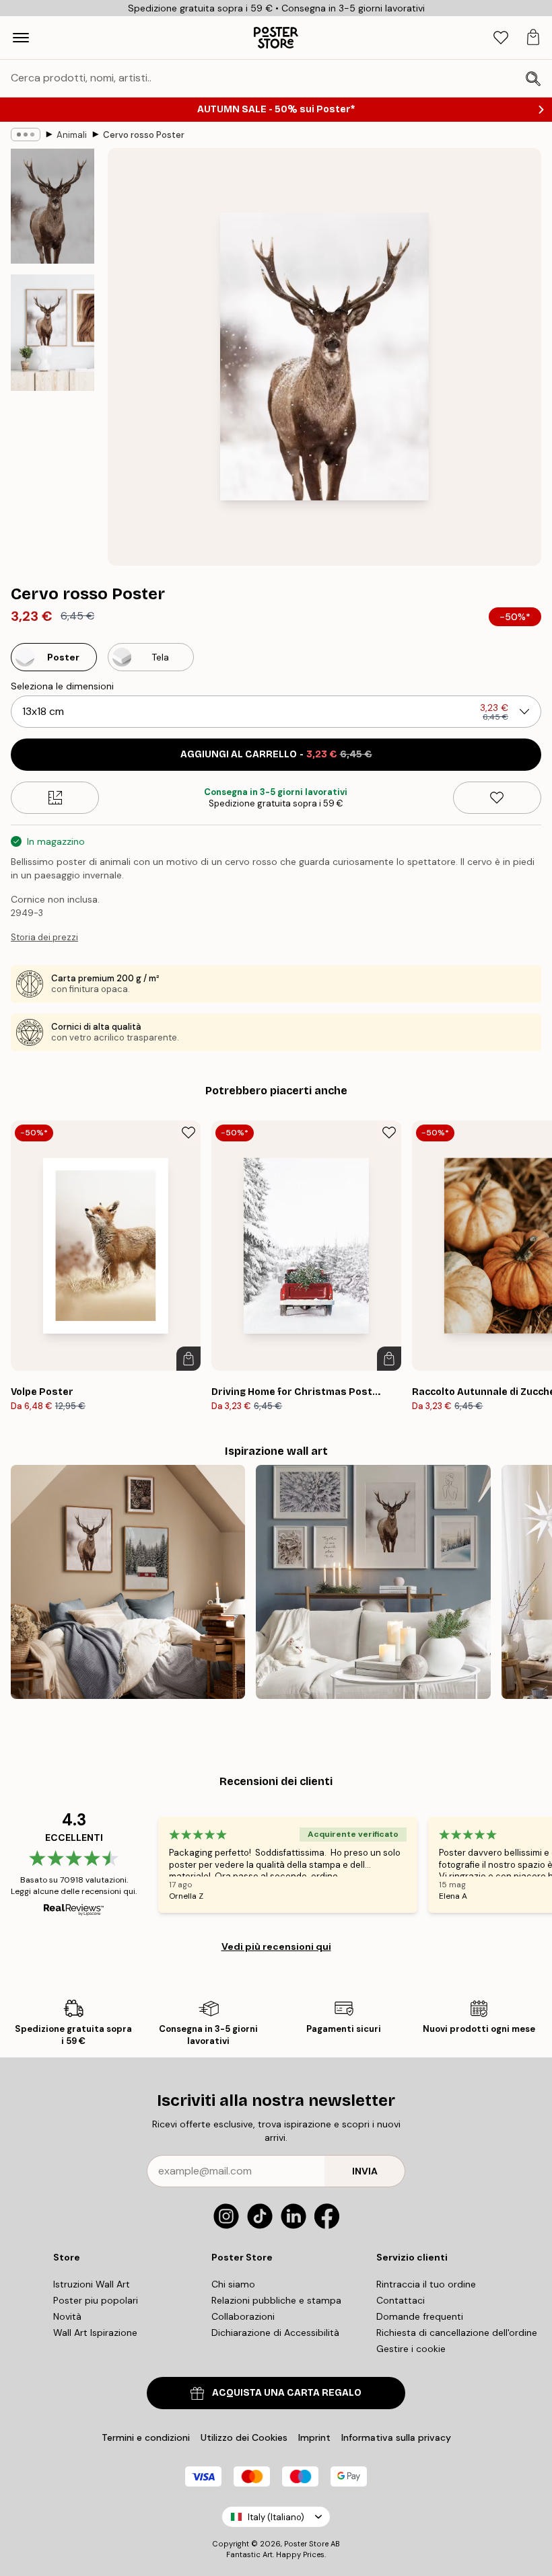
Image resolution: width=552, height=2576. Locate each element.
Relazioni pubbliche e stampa (276, 2300)
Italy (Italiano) (276, 2517)
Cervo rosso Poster (144, 135)
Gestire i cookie (411, 2349)
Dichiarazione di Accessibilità (275, 2333)
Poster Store (306, 2544)
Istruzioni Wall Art (92, 2284)
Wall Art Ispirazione (95, 2333)
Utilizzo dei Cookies (244, 2437)
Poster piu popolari (96, 2300)
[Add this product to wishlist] (497, 798)
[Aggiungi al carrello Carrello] (188, 1359)
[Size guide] (55, 798)
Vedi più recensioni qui (276, 1946)
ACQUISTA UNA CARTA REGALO (287, 2393)
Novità (67, 2316)
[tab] (501, 38)
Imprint (314, 2437)
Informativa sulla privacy (396, 2437)
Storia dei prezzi (44, 937)
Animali (72, 135)
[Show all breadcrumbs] (26, 135)
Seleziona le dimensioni (62, 686)
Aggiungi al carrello (276, 754)
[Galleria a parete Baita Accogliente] (128, 1582)
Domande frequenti (420, 2316)
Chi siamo (233, 2284)
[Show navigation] (21, 38)
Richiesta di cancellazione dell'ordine (457, 2333)
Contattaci (401, 2300)
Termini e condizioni (146, 2437)
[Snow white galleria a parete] (373, 1582)
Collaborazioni (243, 2316)
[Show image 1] (53, 206)
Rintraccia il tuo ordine (426, 2284)
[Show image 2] (53, 332)
